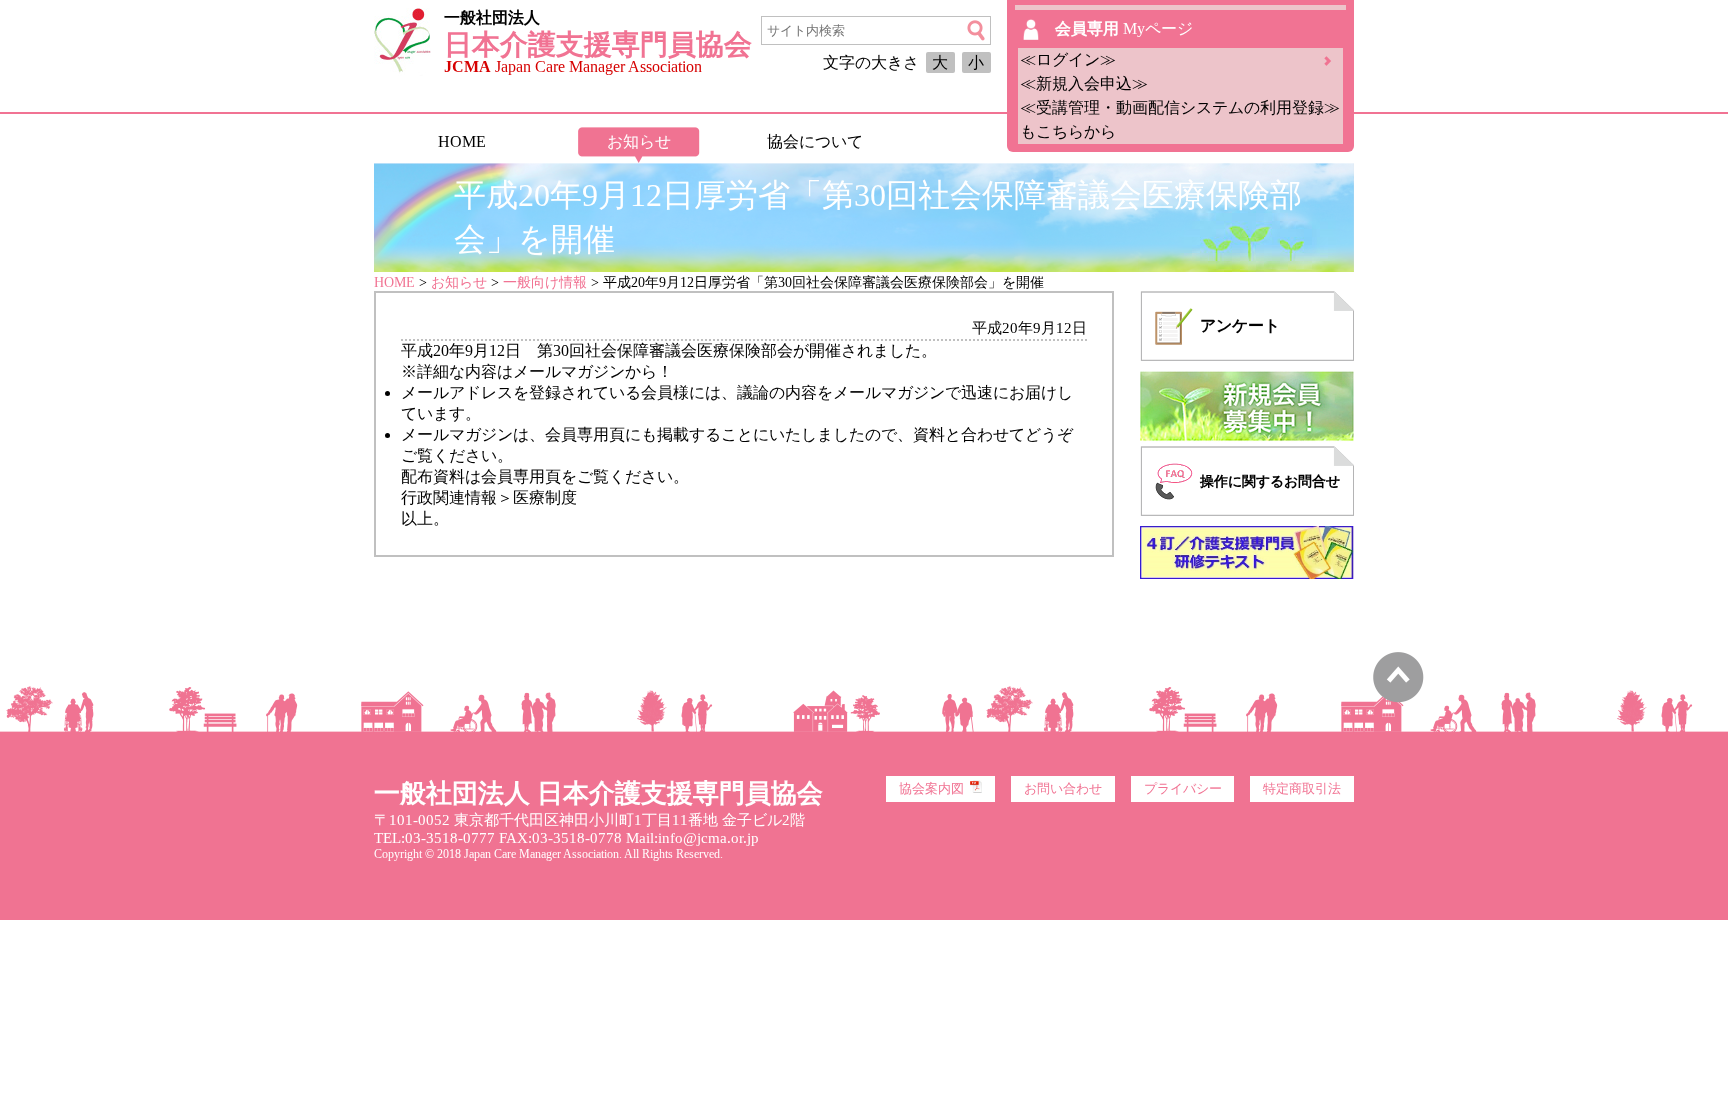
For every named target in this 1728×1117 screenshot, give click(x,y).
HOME (462, 141)
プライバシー (1183, 789)
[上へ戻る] (1398, 697)
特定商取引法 (1302, 789)
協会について (815, 141)
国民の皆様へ (991, 141)
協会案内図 (931, 789)
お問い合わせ (1063, 789)
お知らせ (639, 141)
